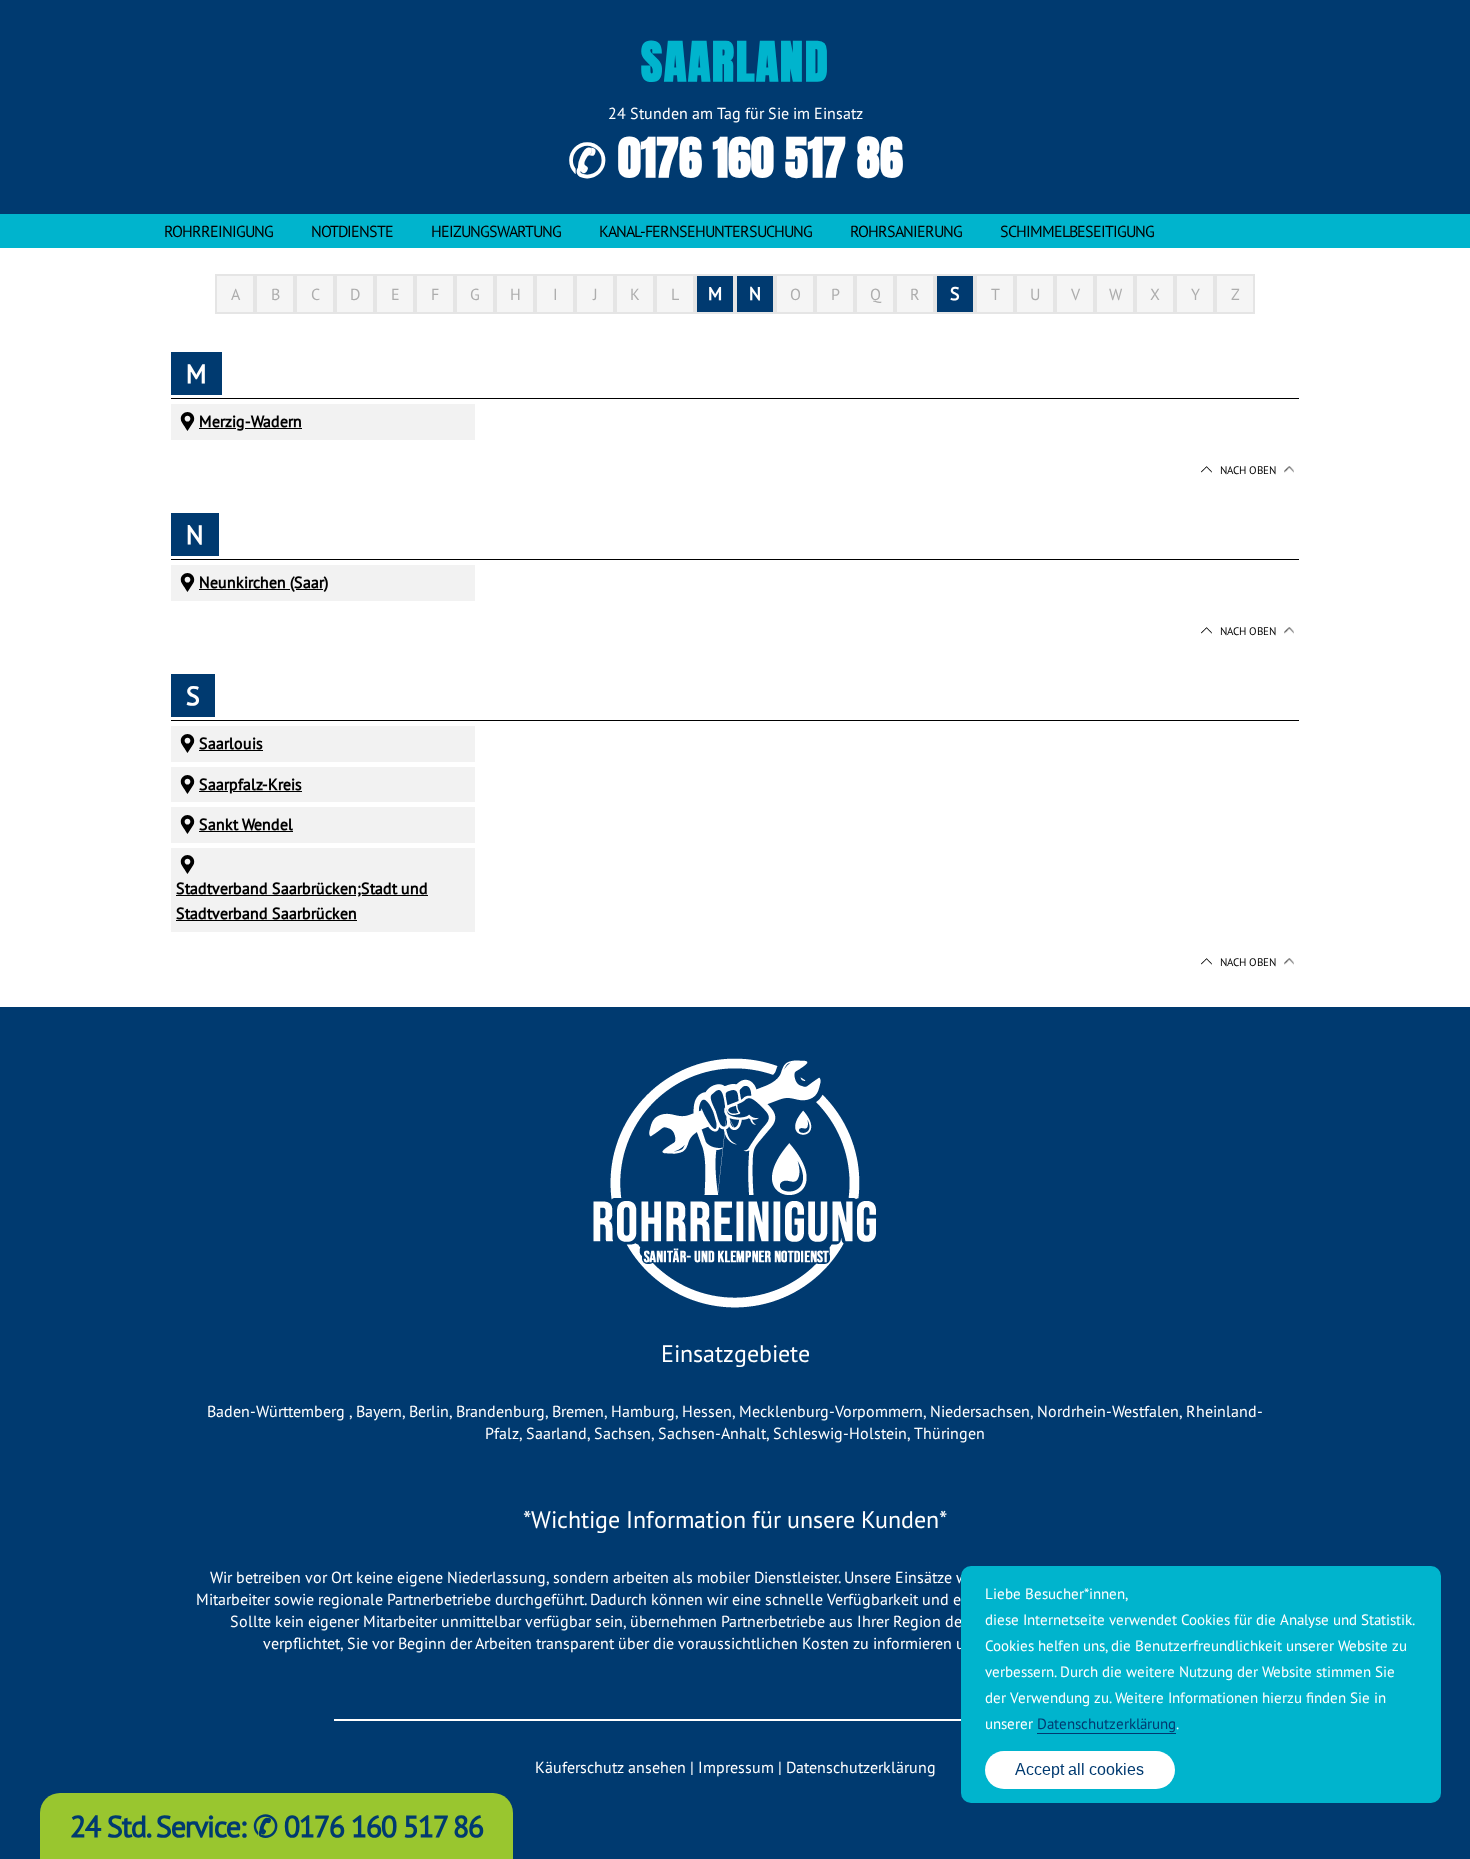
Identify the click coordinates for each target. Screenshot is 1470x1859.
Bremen (578, 1411)
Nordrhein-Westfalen (1108, 1411)
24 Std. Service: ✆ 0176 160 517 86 (276, 1825)
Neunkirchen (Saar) (263, 582)
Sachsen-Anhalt (712, 1433)
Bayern (379, 1411)
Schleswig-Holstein (840, 1433)
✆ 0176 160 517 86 (735, 158)
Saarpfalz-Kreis (250, 784)
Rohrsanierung (906, 231)
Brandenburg (500, 1411)
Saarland (556, 1433)
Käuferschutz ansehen (610, 1767)
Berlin (429, 1411)
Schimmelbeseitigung (1077, 231)
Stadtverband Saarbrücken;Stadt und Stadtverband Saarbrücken (302, 901)
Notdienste (352, 231)
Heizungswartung (496, 231)
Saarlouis (231, 743)
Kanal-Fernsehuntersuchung (705, 231)
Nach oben (1248, 470)
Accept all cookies (1079, 1769)
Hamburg (643, 1411)
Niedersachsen (980, 1411)
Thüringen (949, 1433)
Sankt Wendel (246, 824)
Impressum (736, 1767)
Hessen (707, 1411)
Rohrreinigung (218, 231)
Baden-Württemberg (278, 1411)
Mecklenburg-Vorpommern (831, 1411)
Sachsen (622, 1433)
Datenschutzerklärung (861, 1767)
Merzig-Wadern (250, 421)
